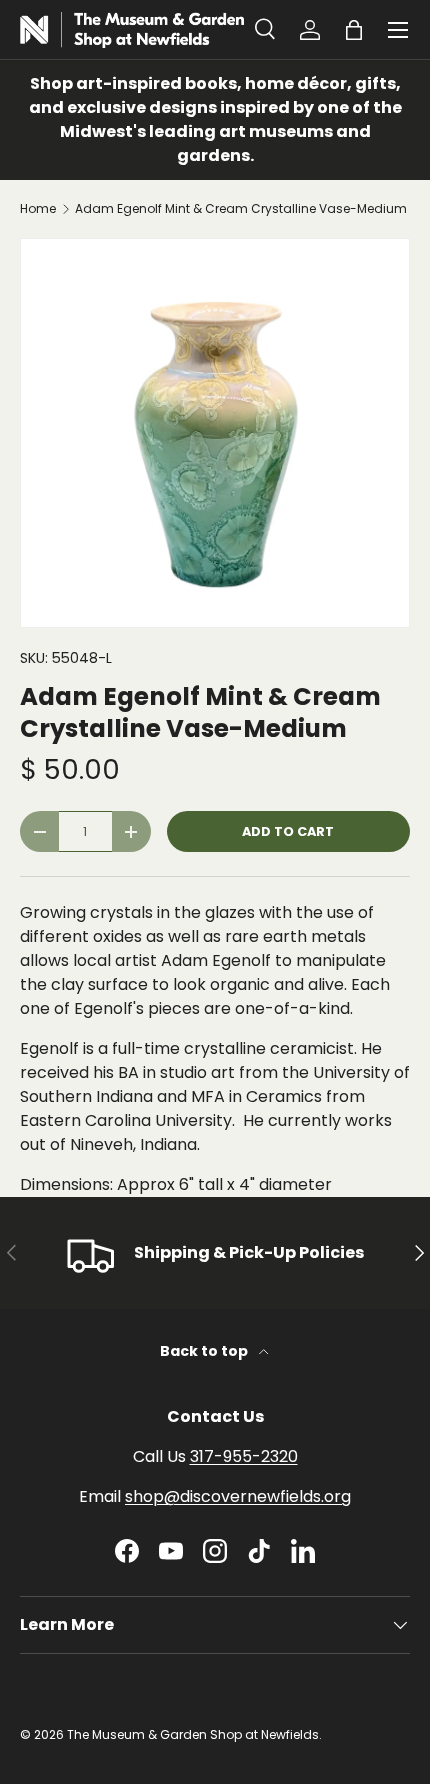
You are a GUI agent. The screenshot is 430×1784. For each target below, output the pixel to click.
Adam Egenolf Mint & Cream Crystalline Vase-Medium (241, 209)
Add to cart (288, 831)
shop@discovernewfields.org (238, 1496)
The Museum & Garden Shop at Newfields (193, 1734)
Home (38, 209)
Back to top (205, 1351)
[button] (354, 30)
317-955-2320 (244, 1456)
